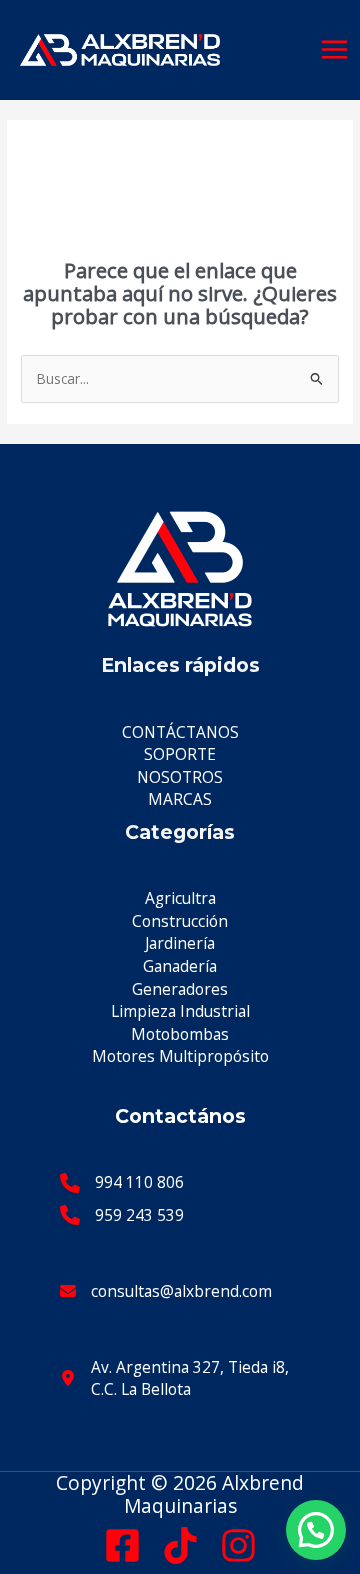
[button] (316, 1530)
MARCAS (180, 799)
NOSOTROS (180, 777)
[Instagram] (238, 1545)
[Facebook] (122, 1545)
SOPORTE (180, 754)
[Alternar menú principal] (335, 50)
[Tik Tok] (180, 1545)
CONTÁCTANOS (180, 732)
